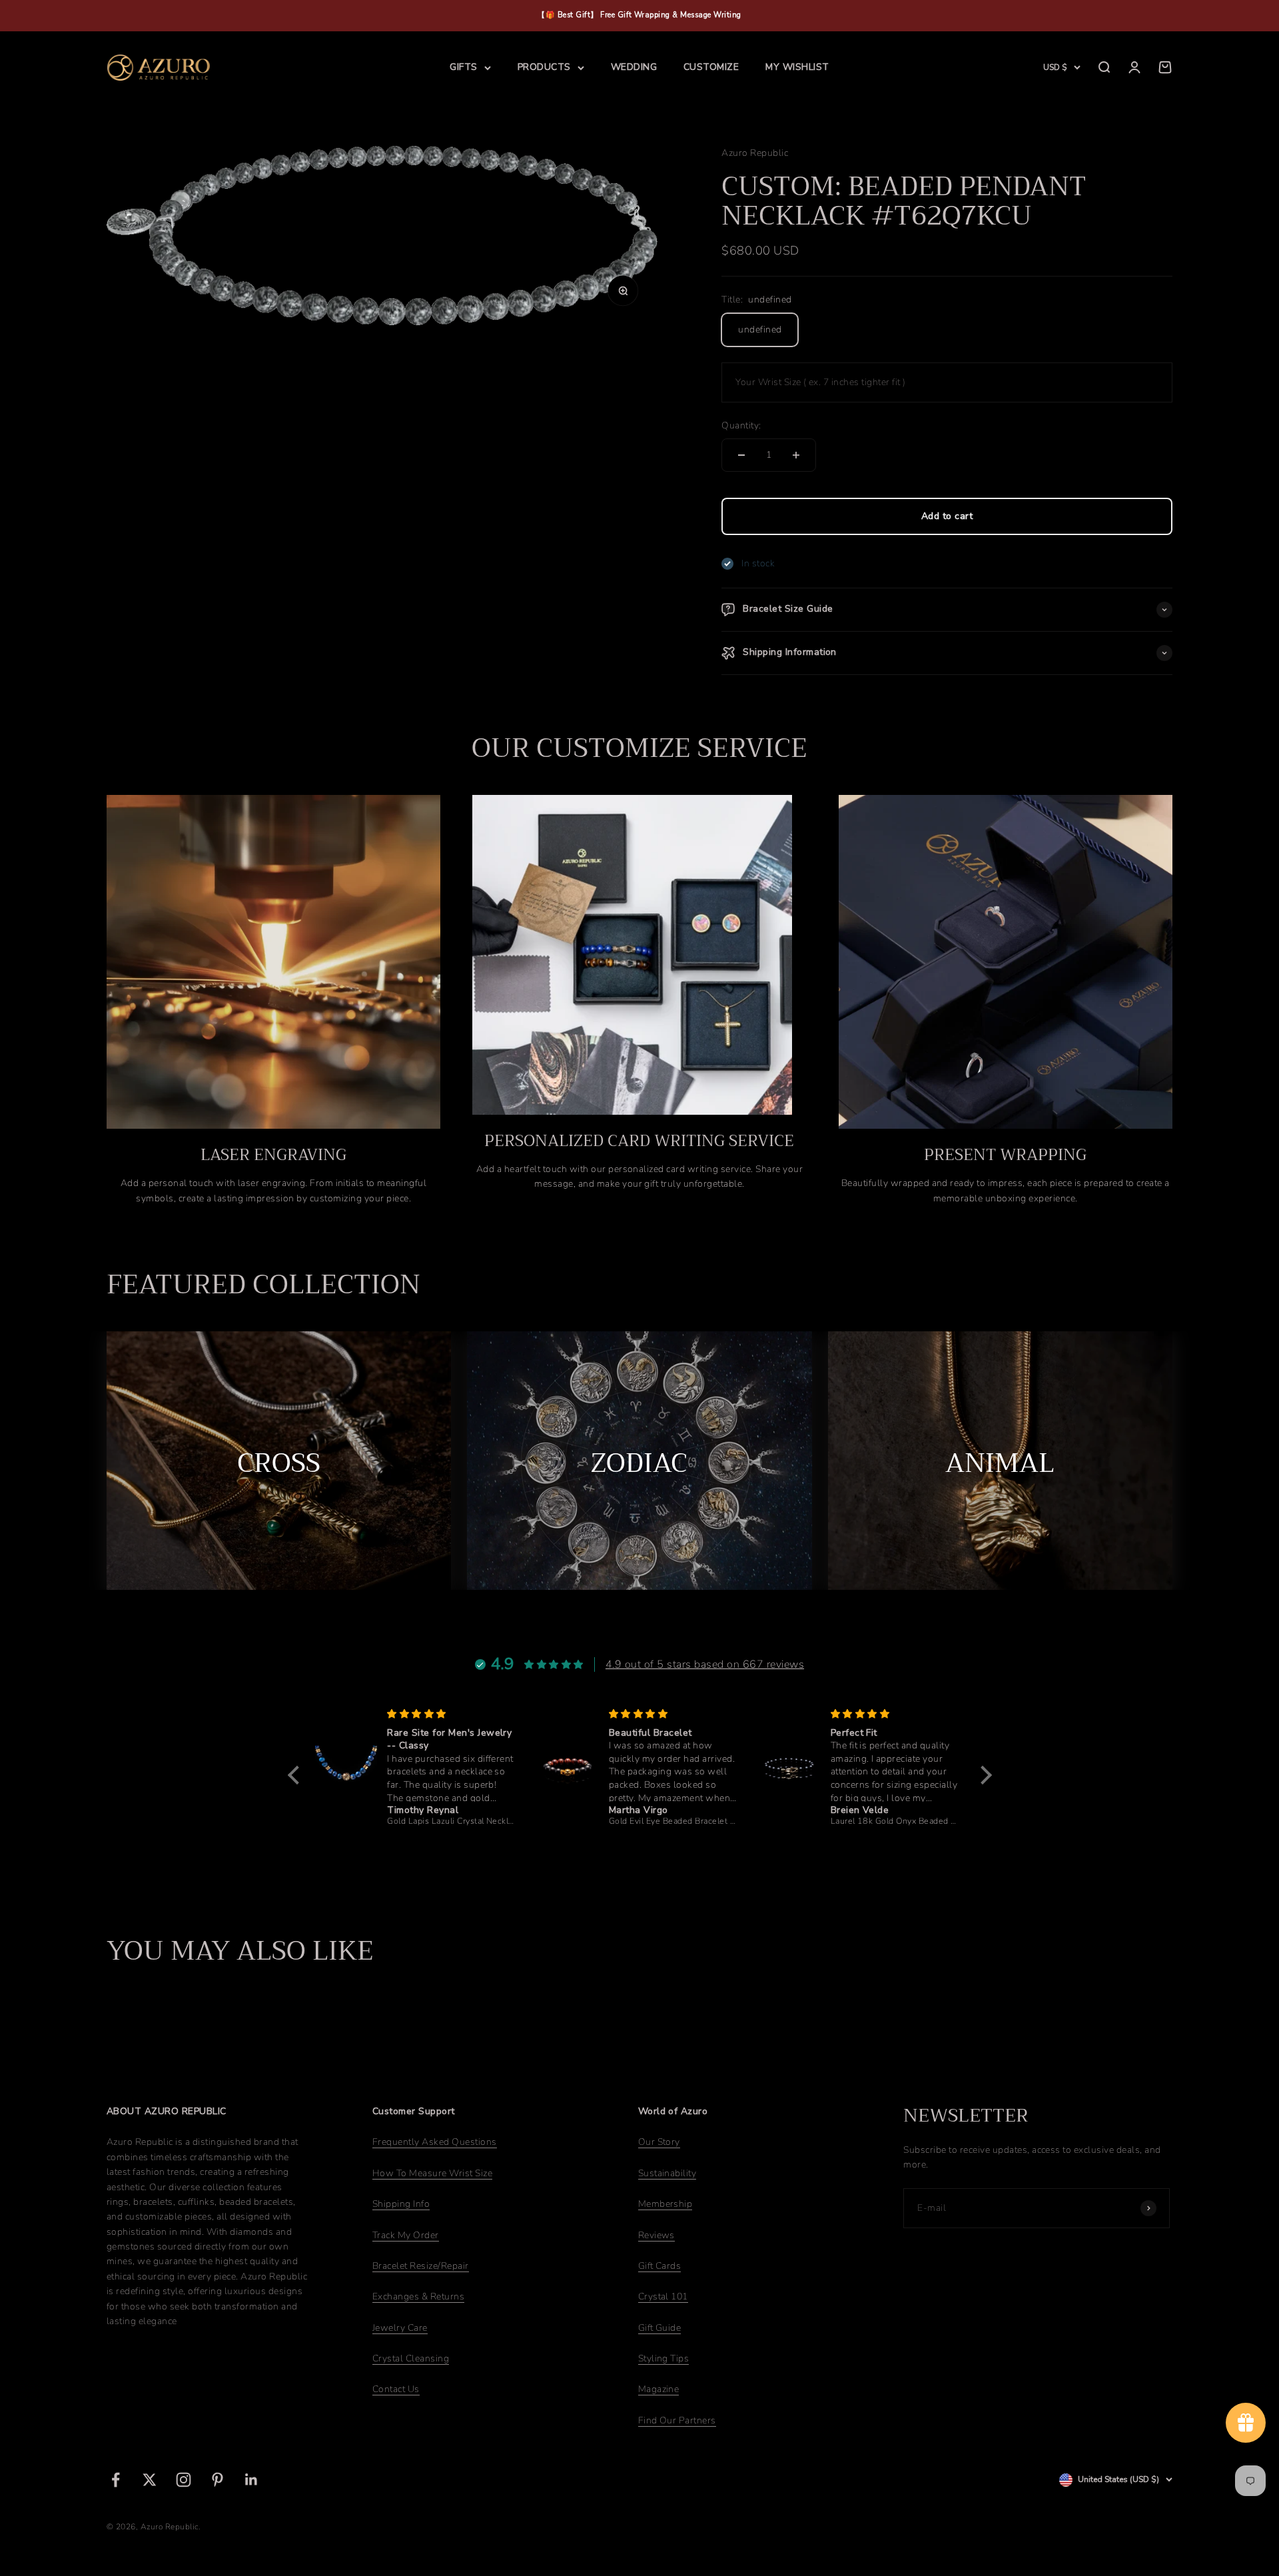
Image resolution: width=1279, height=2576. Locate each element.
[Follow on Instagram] (184, 2480)
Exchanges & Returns (418, 2296)
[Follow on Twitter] (150, 2480)
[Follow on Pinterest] (217, 2480)
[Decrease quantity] (741, 455)
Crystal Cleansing (411, 2358)
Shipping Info (401, 2204)
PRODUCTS (544, 67)
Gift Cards (660, 2266)
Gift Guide (660, 2328)
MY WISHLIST (797, 67)
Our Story (659, 2142)
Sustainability (667, 2173)
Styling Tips (664, 2358)
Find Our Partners (677, 2420)
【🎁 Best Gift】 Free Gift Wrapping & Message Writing (639, 15)
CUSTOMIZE (711, 67)
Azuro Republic (755, 153)
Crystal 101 (663, 2296)
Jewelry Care (400, 2328)
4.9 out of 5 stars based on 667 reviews (705, 1664)
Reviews (656, 2235)
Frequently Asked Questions (435, 2142)
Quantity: (741, 425)
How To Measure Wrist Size (432, 2173)
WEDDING (634, 67)
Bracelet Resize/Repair (421, 2266)
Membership (665, 2204)
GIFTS (463, 67)
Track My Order (406, 2235)
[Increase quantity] (796, 455)
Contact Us (396, 2389)
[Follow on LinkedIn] (251, 2480)
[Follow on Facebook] (116, 2480)
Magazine (659, 2389)
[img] (465, 1714)
